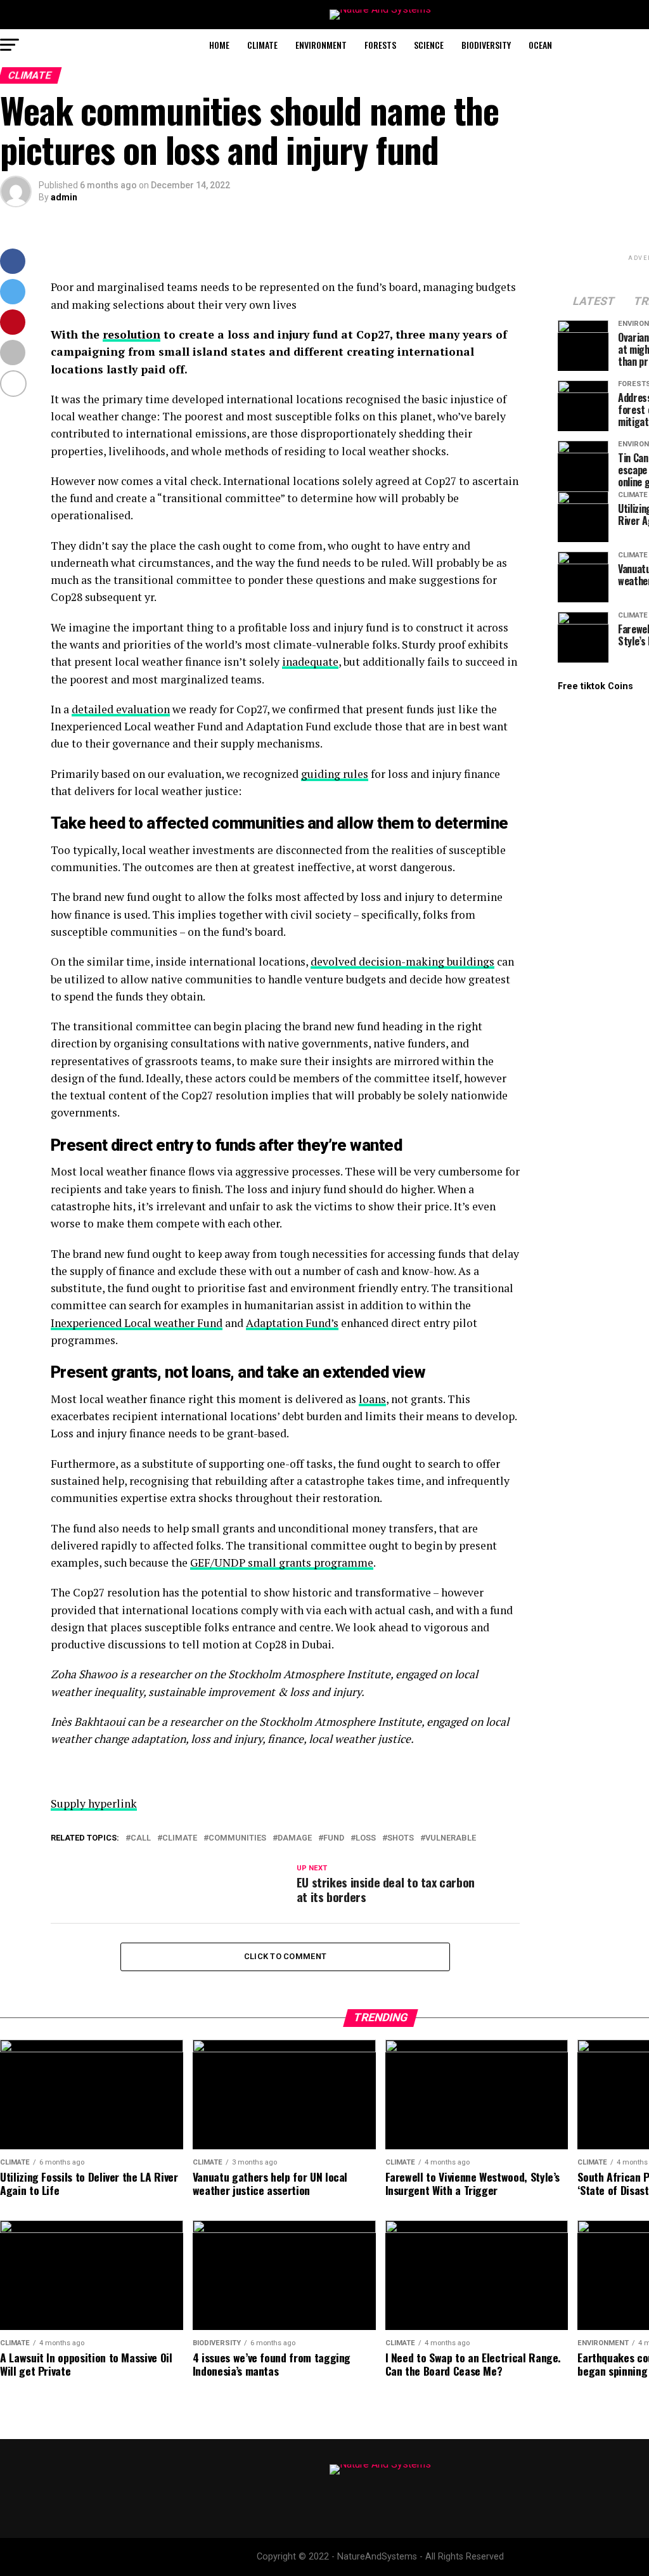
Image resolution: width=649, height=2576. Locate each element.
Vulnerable (451, 1838)
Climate (262, 45)
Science (429, 45)
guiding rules (335, 774)
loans (372, 1399)
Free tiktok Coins (595, 686)
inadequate (310, 662)
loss (366, 1838)
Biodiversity (486, 45)
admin (64, 197)
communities (237, 1838)
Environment (321, 45)
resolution (132, 334)
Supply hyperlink (94, 1803)
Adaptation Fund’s (292, 1323)
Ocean (540, 45)
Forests (380, 45)
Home (219, 45)
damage (295, 1838)
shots (401, 1838)
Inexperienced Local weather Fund (137, 1323)
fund (334, 1838)
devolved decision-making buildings (402, 961)
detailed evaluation (121, 709)
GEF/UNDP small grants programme (282, 1563)
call (141, 1838)
